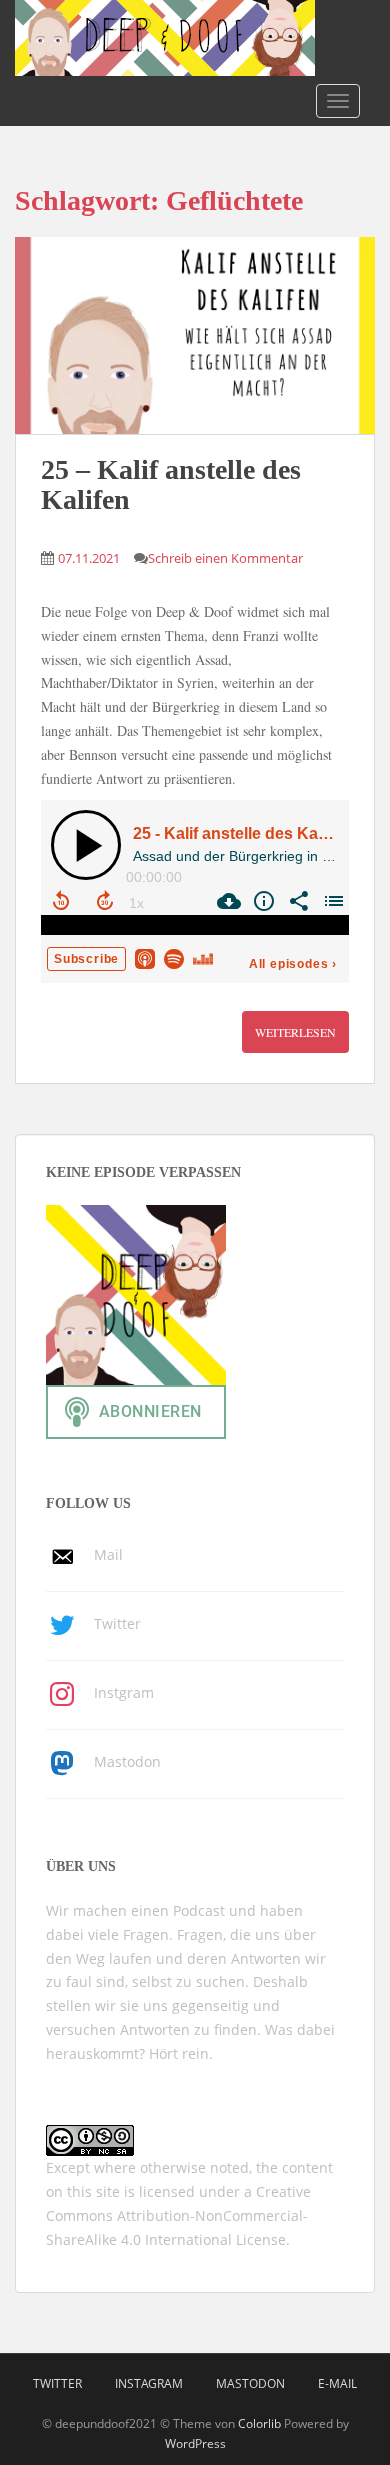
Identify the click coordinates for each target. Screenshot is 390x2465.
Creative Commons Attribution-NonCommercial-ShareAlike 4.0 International (178, 2215)
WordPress (195, 2443)
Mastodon (250, 2383)
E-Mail (337, 2383)
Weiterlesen (295, 1032)
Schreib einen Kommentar (225, 558)
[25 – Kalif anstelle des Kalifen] (195, 335)
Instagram (149, 2383)
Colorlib (259, 2423)
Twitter (57, 2383)
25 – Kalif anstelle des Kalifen (171, 485)
